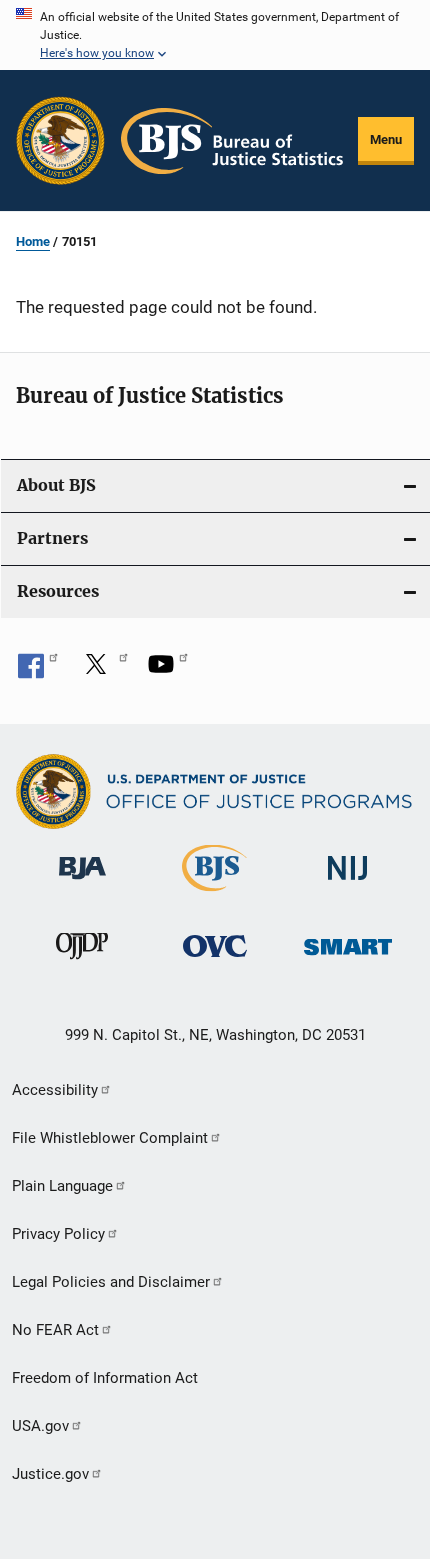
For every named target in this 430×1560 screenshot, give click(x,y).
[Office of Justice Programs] (60, 140)
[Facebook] (38, 671)
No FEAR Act (55, 1330)
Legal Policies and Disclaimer (111, 1282)
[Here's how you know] (215, 35)
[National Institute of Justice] (348, 883)
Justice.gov (50, 1474)
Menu (386, 139)
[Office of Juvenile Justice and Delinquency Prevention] (82, 963)
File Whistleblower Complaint (110, 1138)
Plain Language (62, 1186)
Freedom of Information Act (105, 1378)
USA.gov (40, 1426)
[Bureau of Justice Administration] (82, 883)
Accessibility (55, 1090)
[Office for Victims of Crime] (215, 960)
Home (33, 241)
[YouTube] (168, 671)
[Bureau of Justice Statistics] (214, 895)
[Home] (232, 141)
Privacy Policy (58, 1234)
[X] (103, 671)
